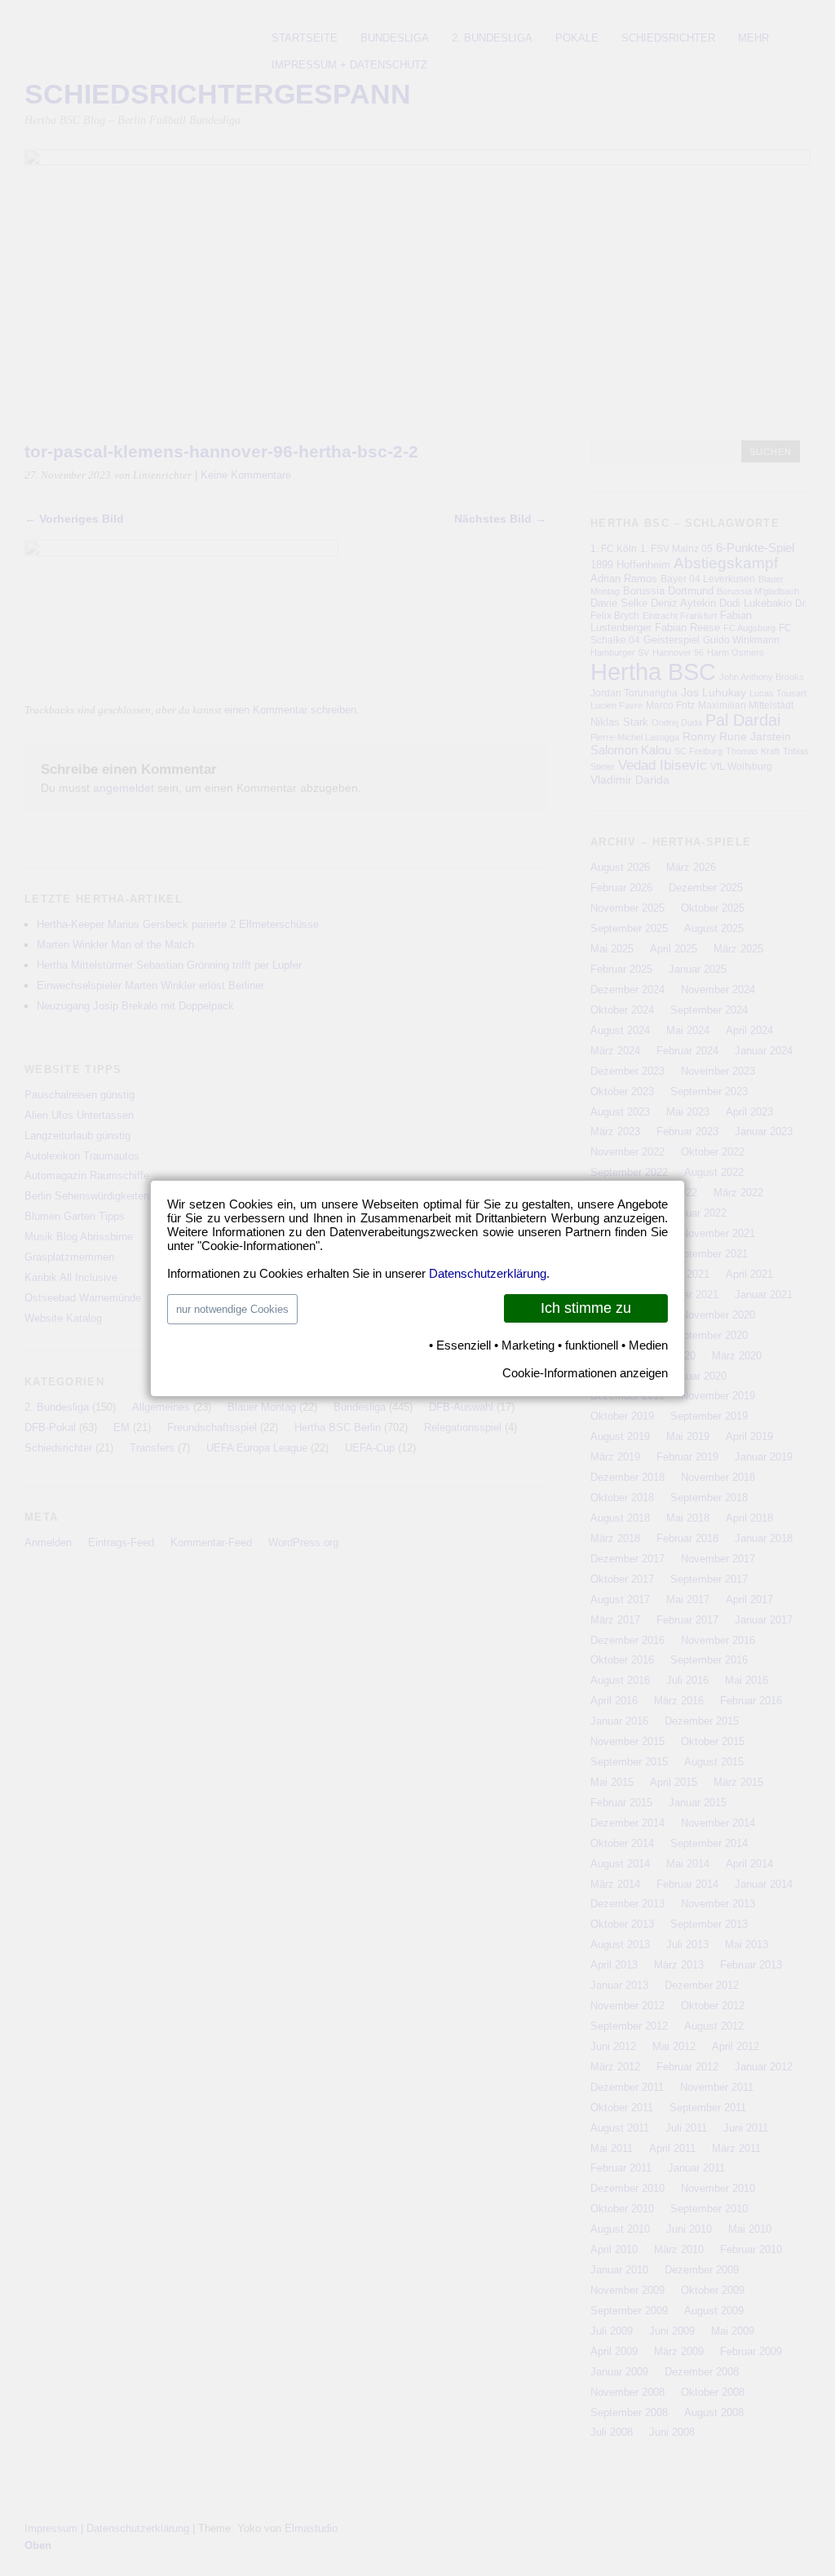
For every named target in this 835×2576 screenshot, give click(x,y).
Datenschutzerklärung (488, 1273)
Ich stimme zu (586, 1308)
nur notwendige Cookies (232, 1309)
